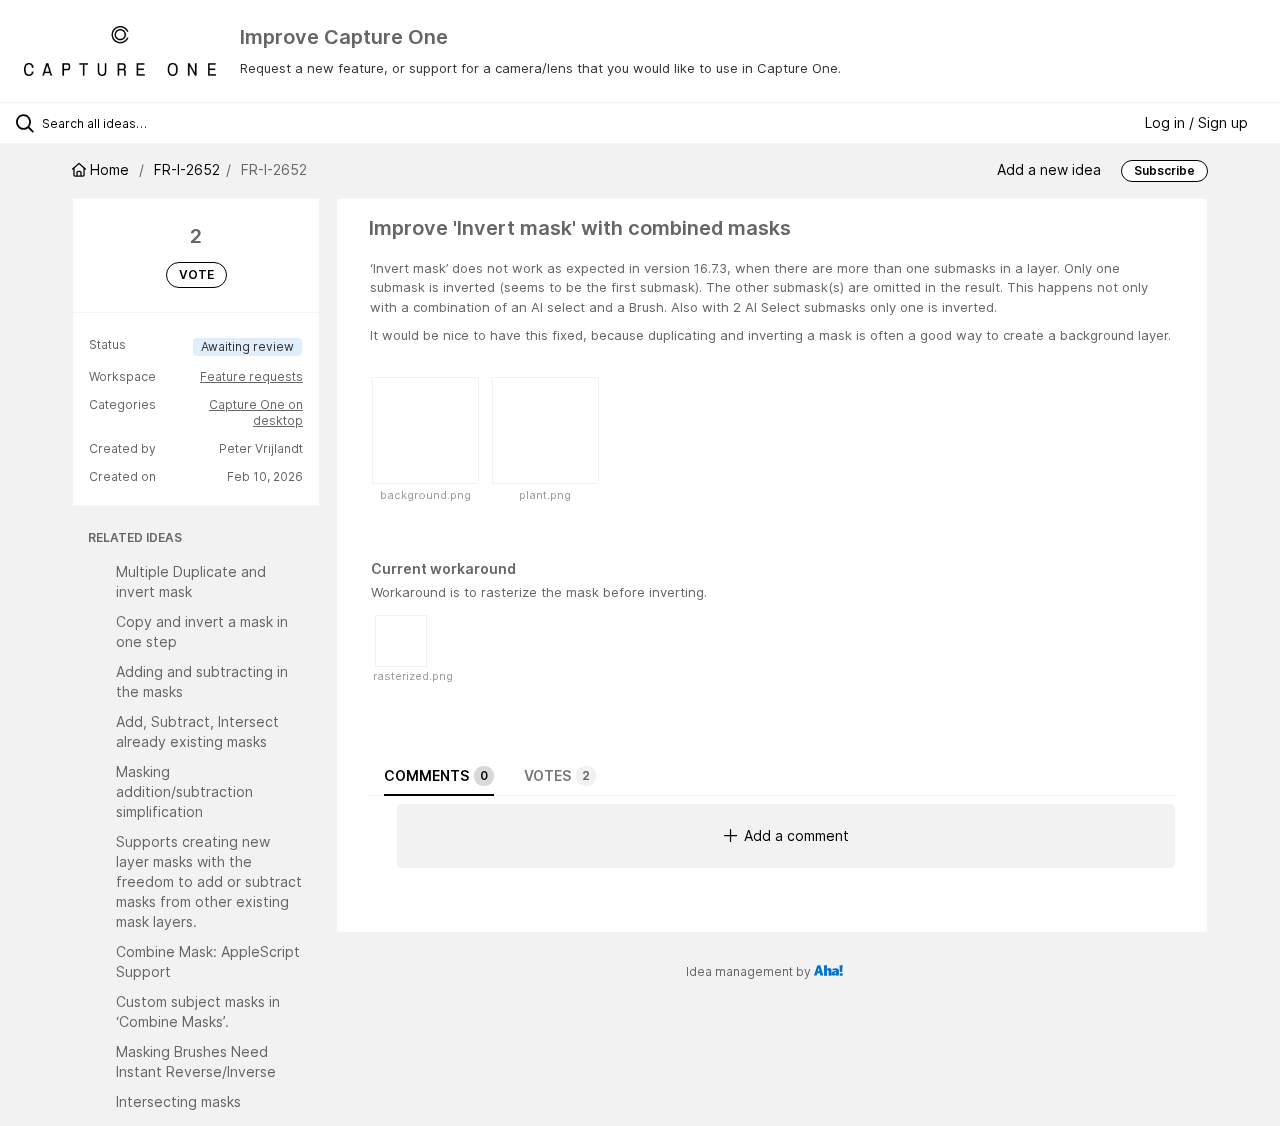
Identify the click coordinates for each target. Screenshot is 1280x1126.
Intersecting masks (178, 1101)
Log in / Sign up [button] (1196, 122)
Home (109, 169)
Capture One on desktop (256, 412)
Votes (557, 775)
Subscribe (1164, 170)
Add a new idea (1049, 169)
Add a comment (796, 835)
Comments (436, 775)
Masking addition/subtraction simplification (184, 791)
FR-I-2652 (187, 169)
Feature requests (251, 376)
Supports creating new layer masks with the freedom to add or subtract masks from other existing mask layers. (209, 881)
